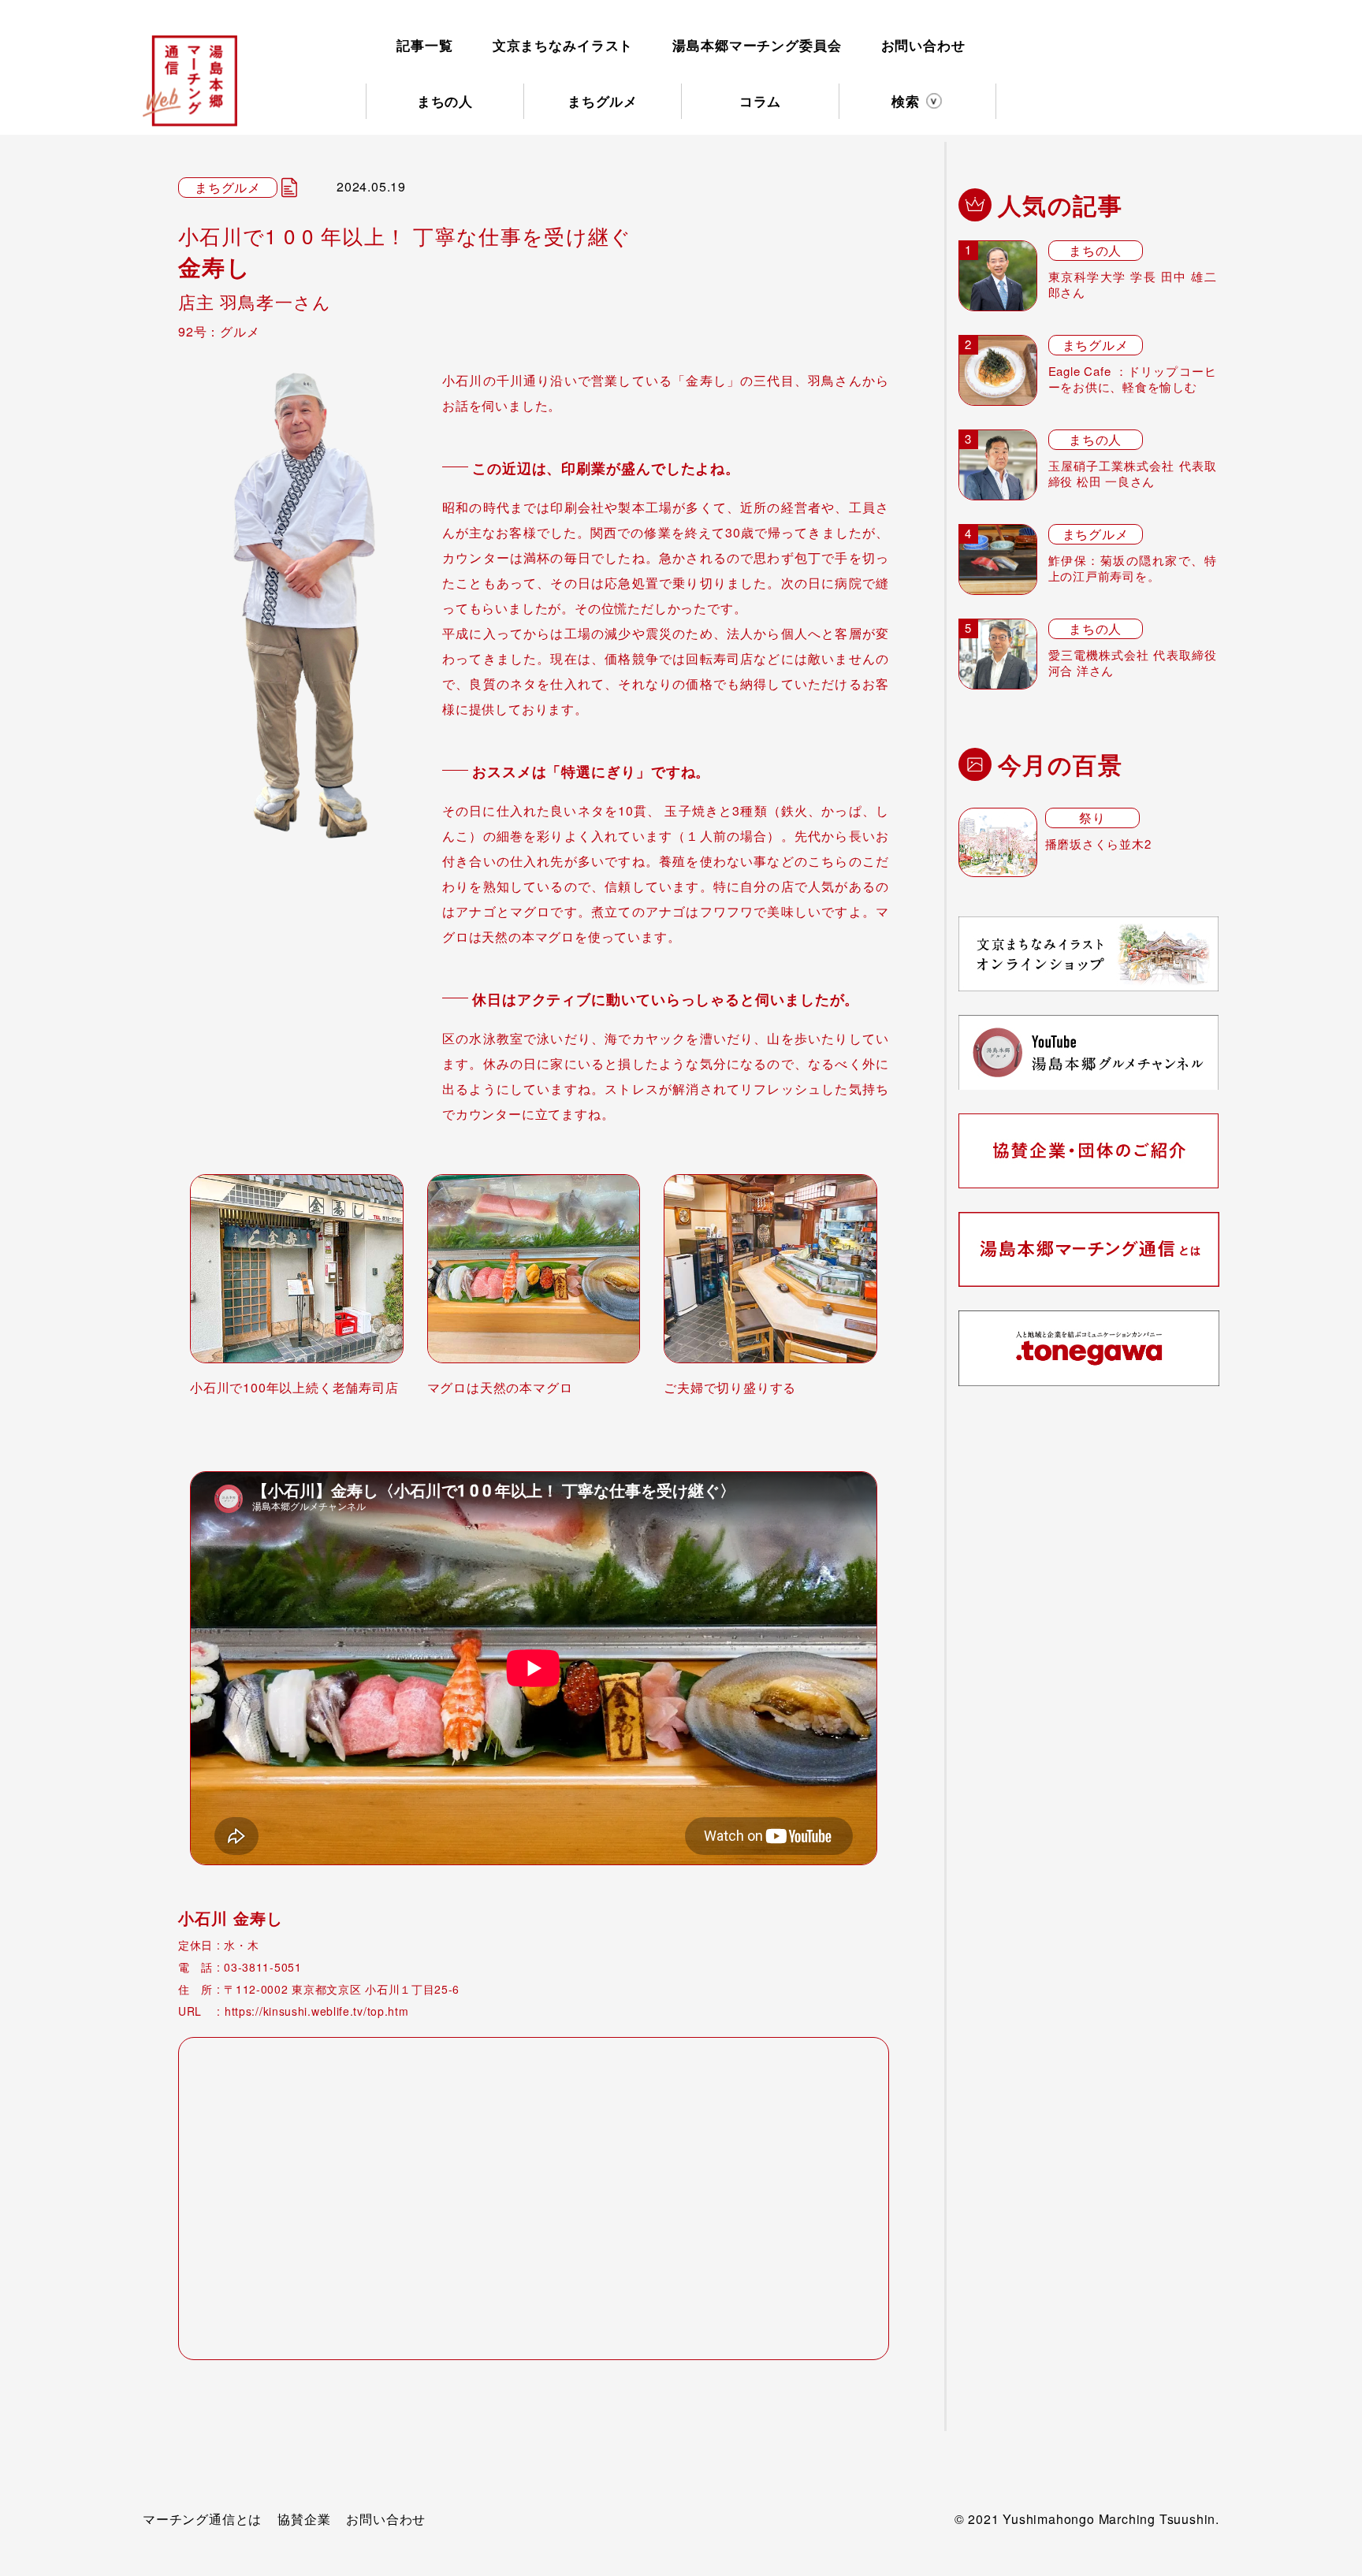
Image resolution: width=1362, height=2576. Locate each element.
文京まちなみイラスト (563, 45)
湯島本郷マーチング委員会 (757, 45)
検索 (906, 101)
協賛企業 (304, 2519)
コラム (761, 101)
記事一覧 (424, 45)
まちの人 (445, 101)
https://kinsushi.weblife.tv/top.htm (317, 2011)
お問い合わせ (923, 45)
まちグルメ (603, 101)
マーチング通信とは (202, 2519)
